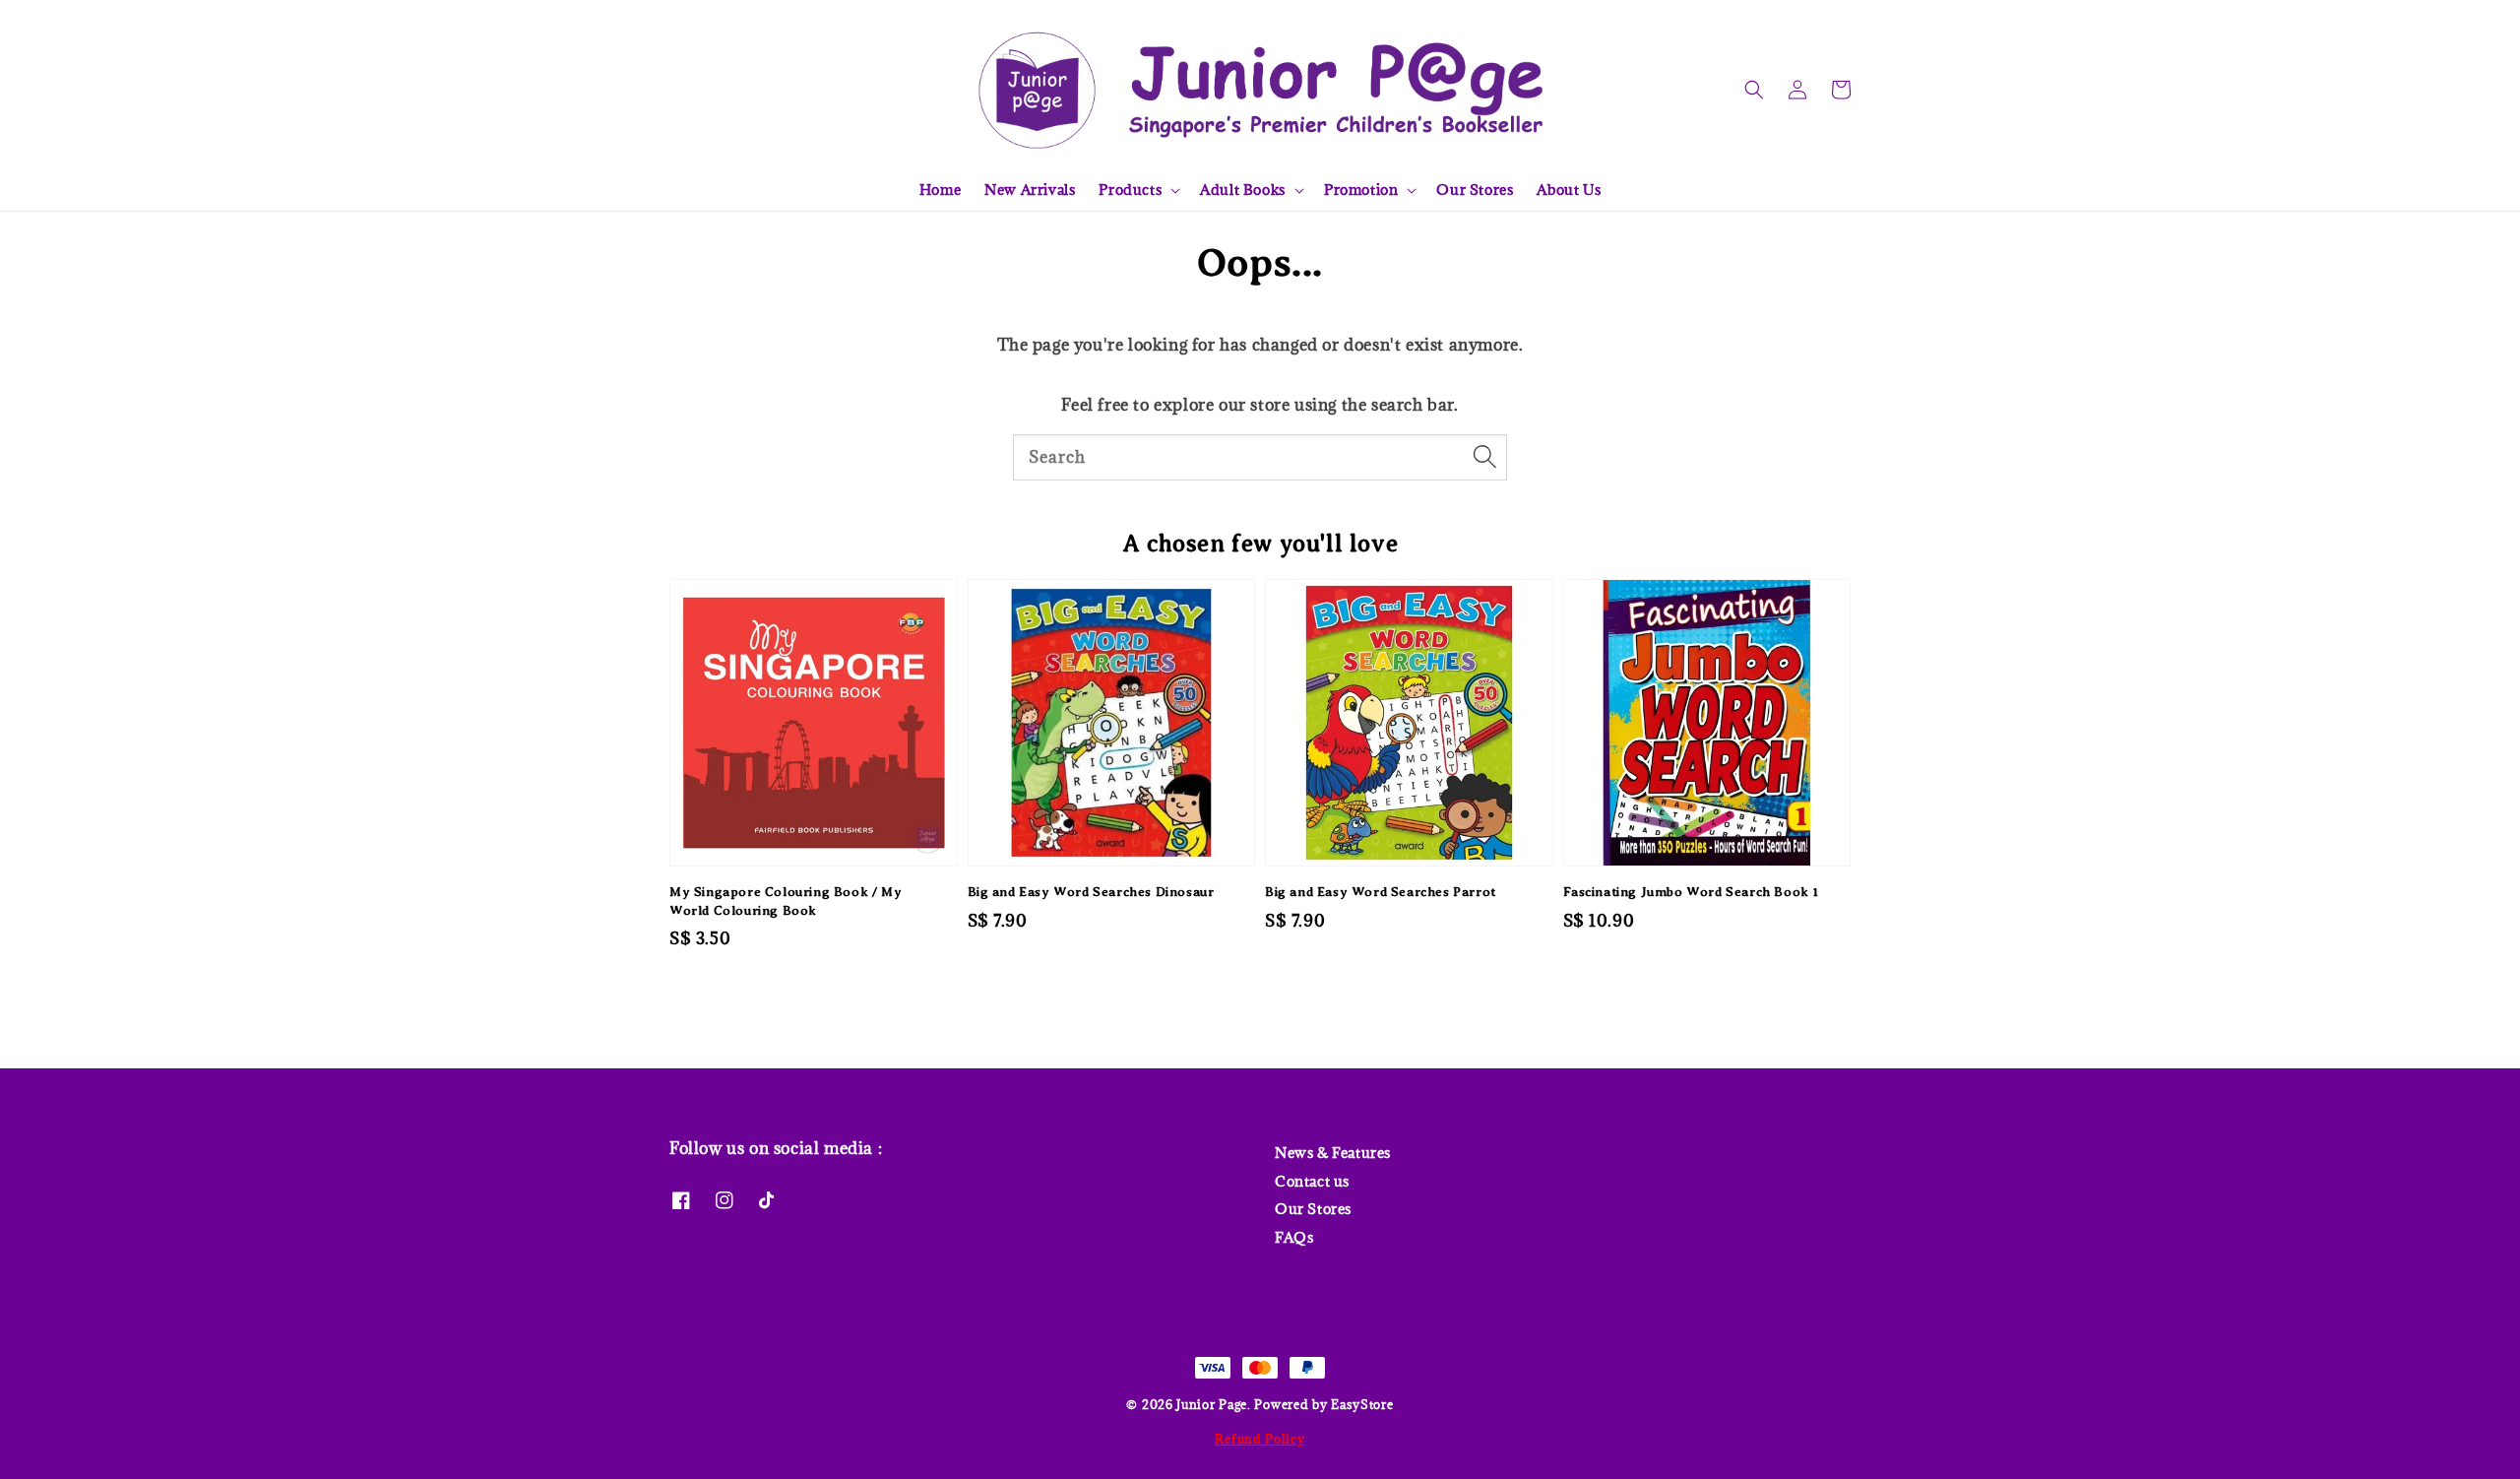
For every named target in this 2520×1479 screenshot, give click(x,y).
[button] (1754, 90)
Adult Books (1243, 190)
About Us (1569, 190)
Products (1130, 190)
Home (940, 190)
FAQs (1294, 1237)
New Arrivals (1030, 190)
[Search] (1484, 457)
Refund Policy (1260, 1439)
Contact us (1312, 1181)
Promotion (1361, 190)
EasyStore (1362, 1404)
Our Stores (1475, 190)
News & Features (1333, 1153)
